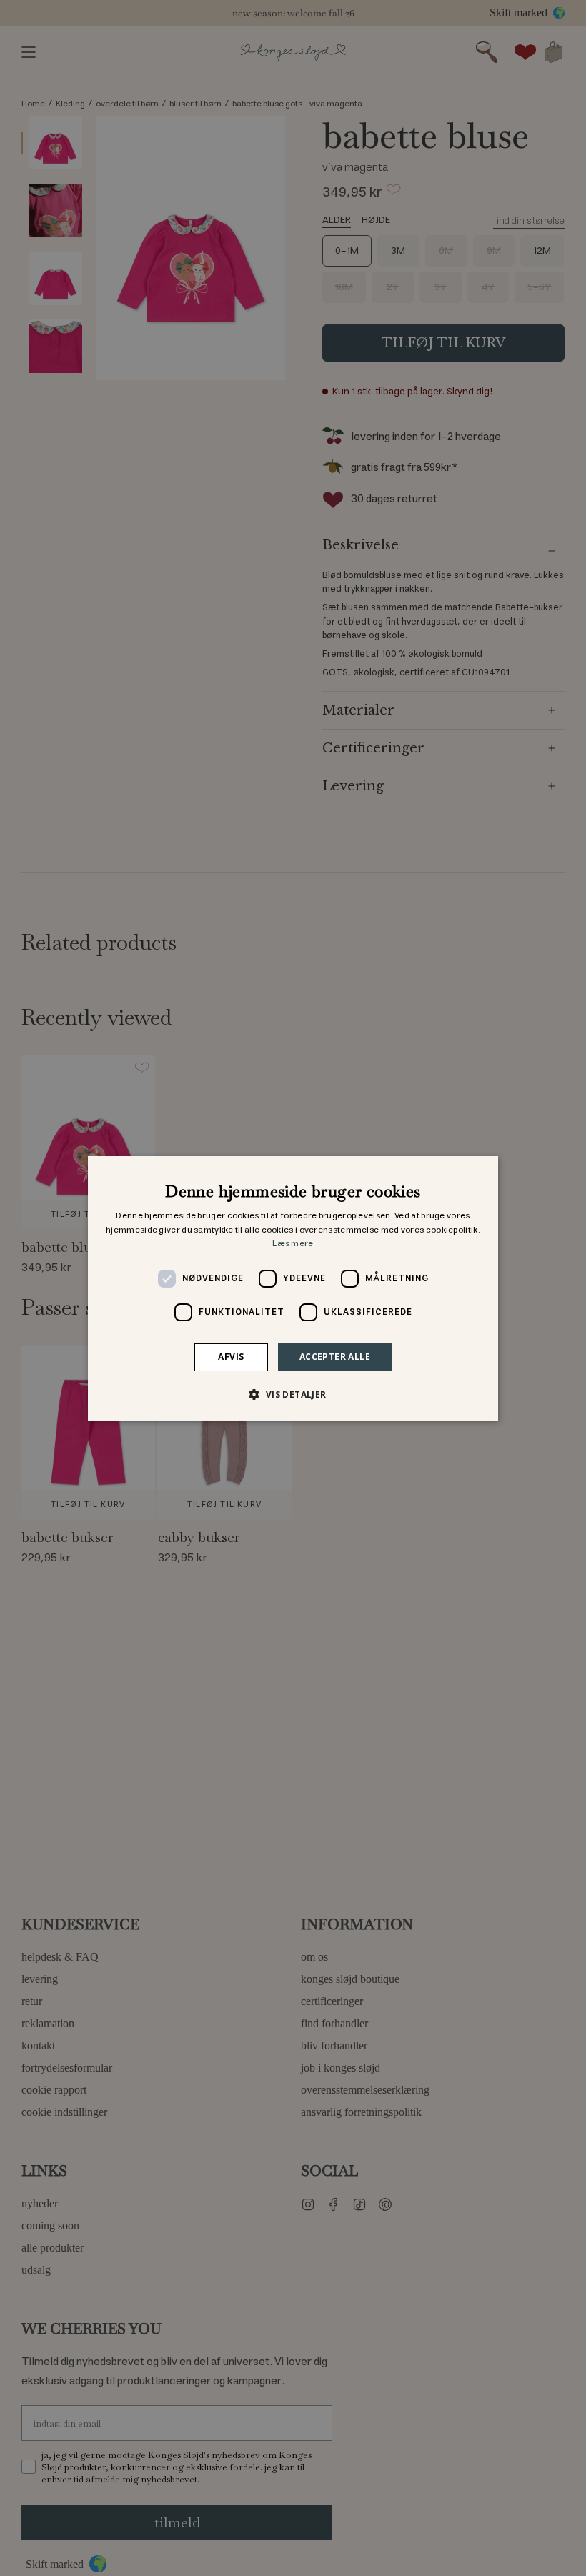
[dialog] (293, 1288)
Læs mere (293, 1244)
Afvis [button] (231, 1357)
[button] (293, 1394)
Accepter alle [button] (335, 1357)
